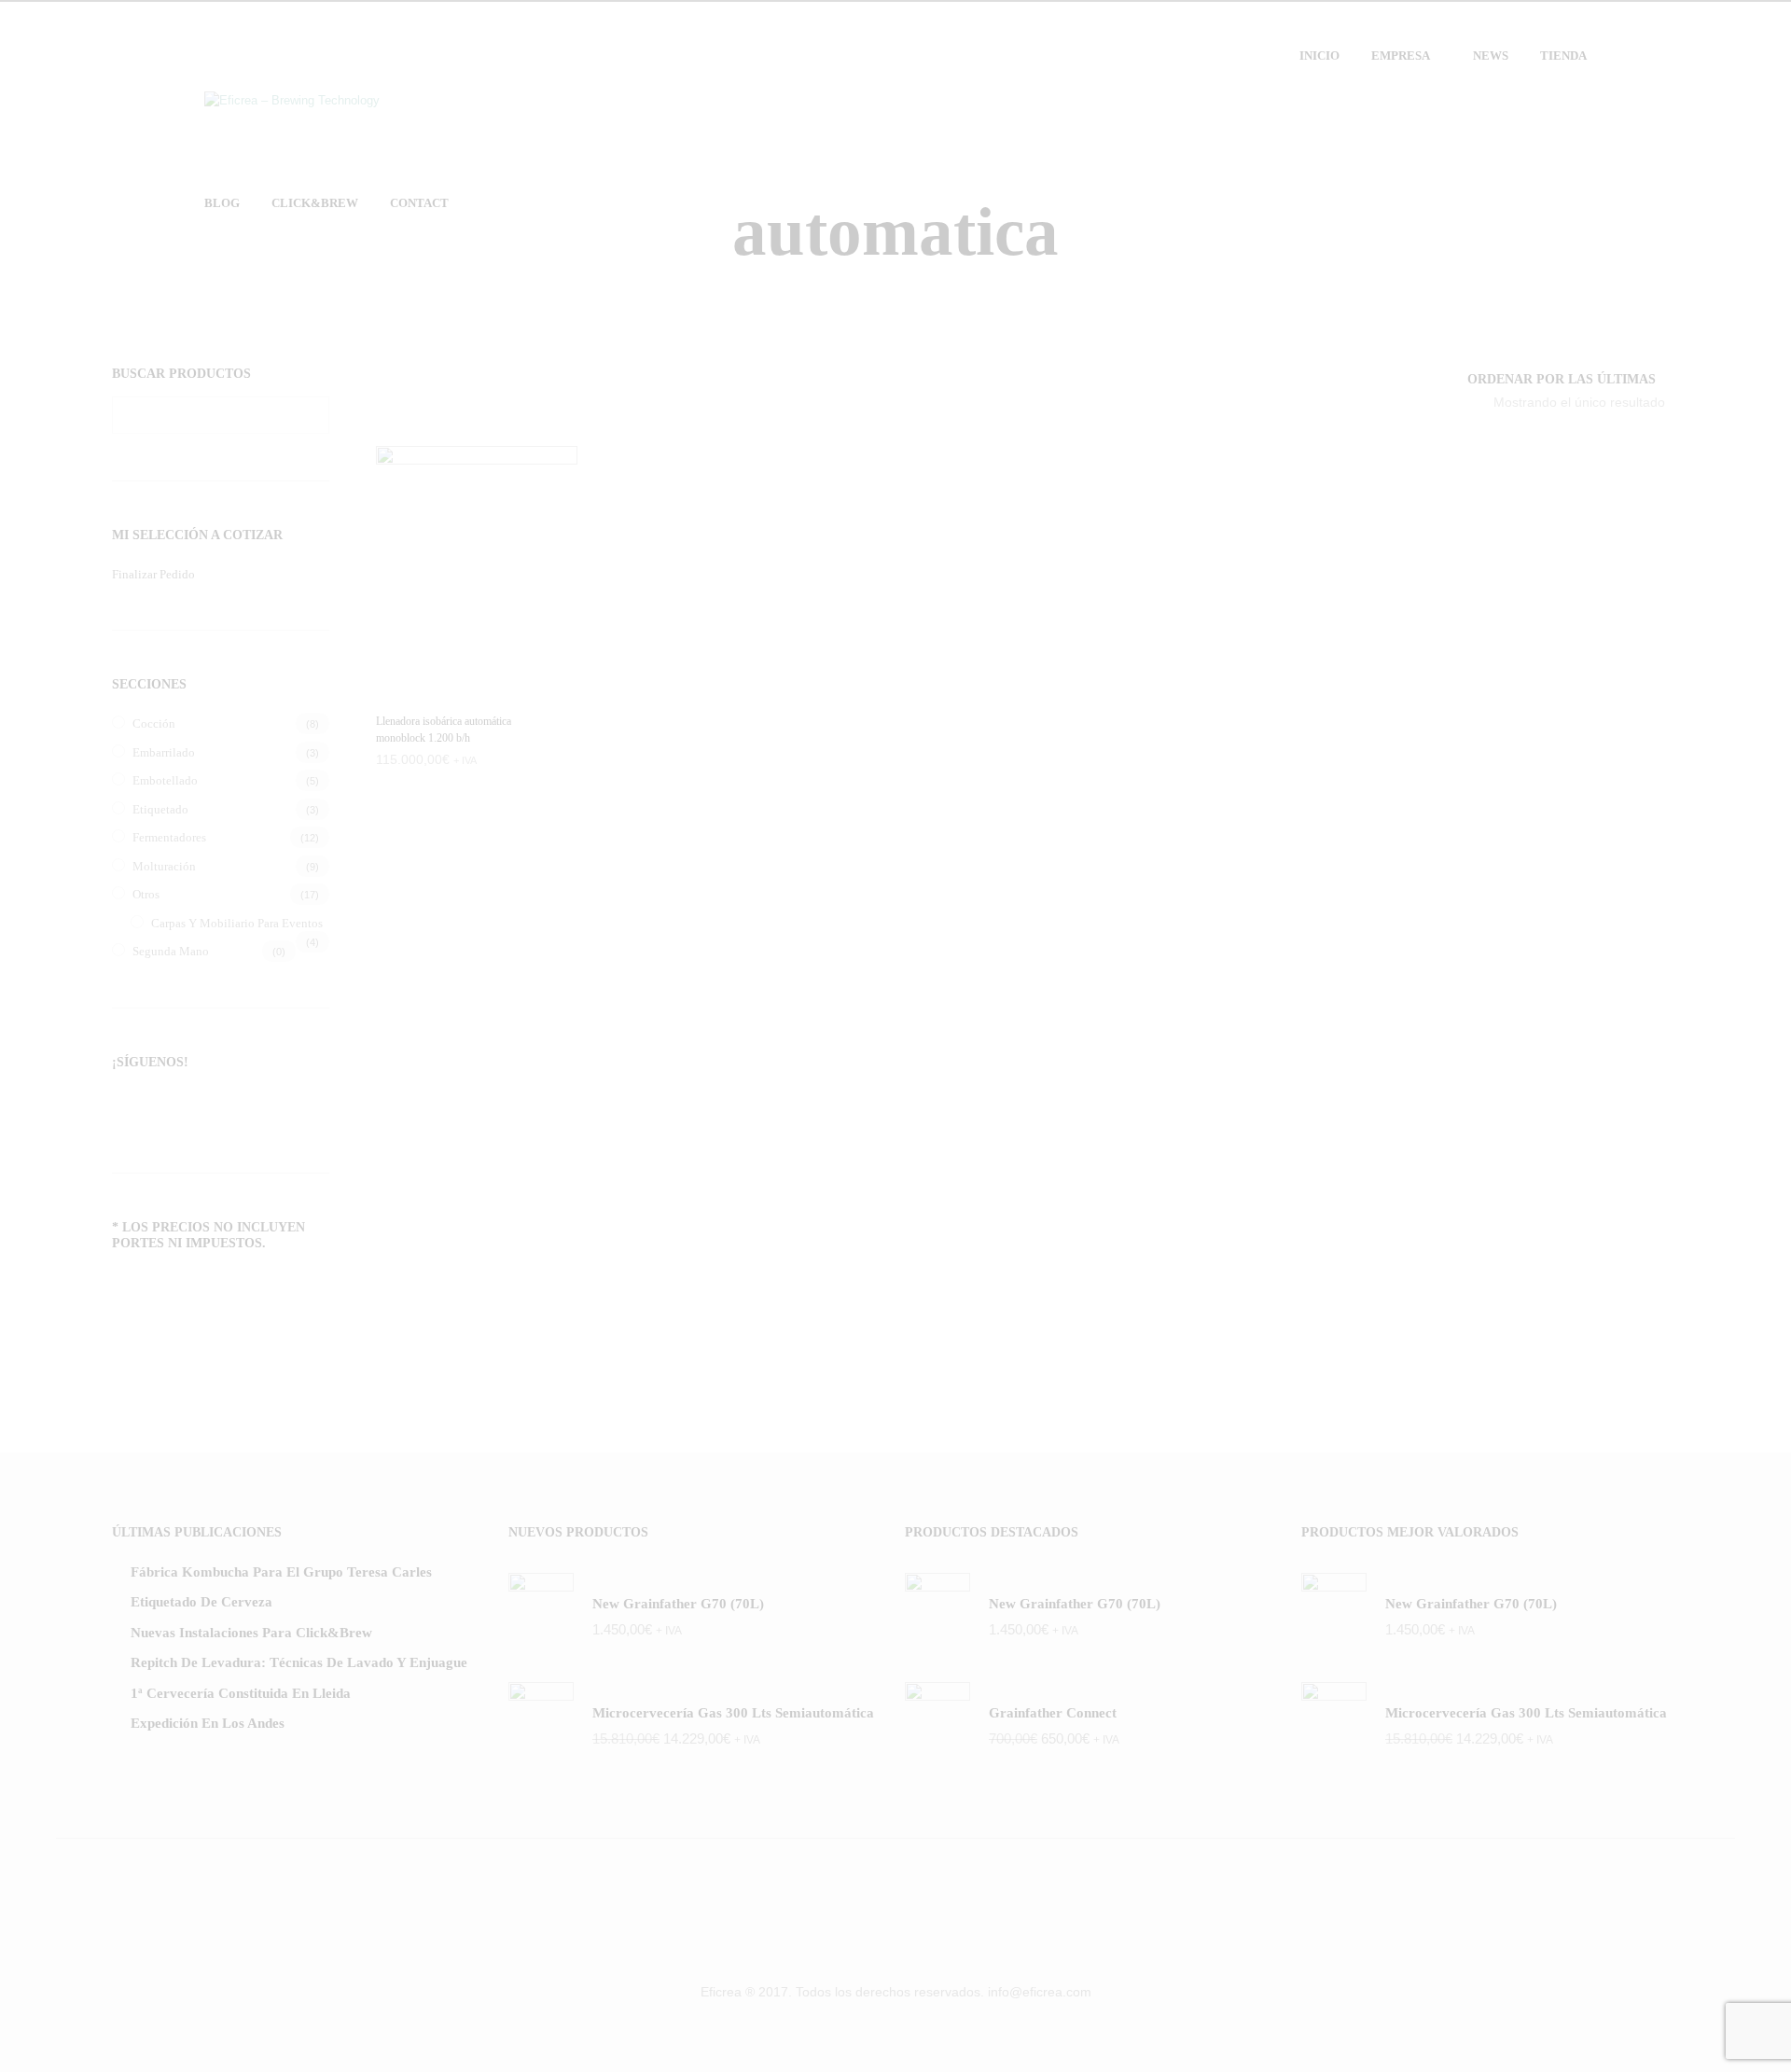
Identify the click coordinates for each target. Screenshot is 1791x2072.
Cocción (154, 723)
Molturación (164, 866)
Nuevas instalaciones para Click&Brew (251, 1633)
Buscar (311, 415)
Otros (146, 894)
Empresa (1401, 56)
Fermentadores (169, 837)
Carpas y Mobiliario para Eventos (237, 923)
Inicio (1319, 56)
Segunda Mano (171, 951)
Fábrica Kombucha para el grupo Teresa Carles (281, 1572)
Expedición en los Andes (208, 1723)
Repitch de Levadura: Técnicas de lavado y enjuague (299, 1662)
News (1491, 56)
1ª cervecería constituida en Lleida (241, 1693)
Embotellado (165, 780)
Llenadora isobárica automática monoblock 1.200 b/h (444, 730)
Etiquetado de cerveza (201, 1602)
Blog (222, 203)
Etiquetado (160, 809)
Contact (419, 203)
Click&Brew (315, 203)
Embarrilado (164, 752)
